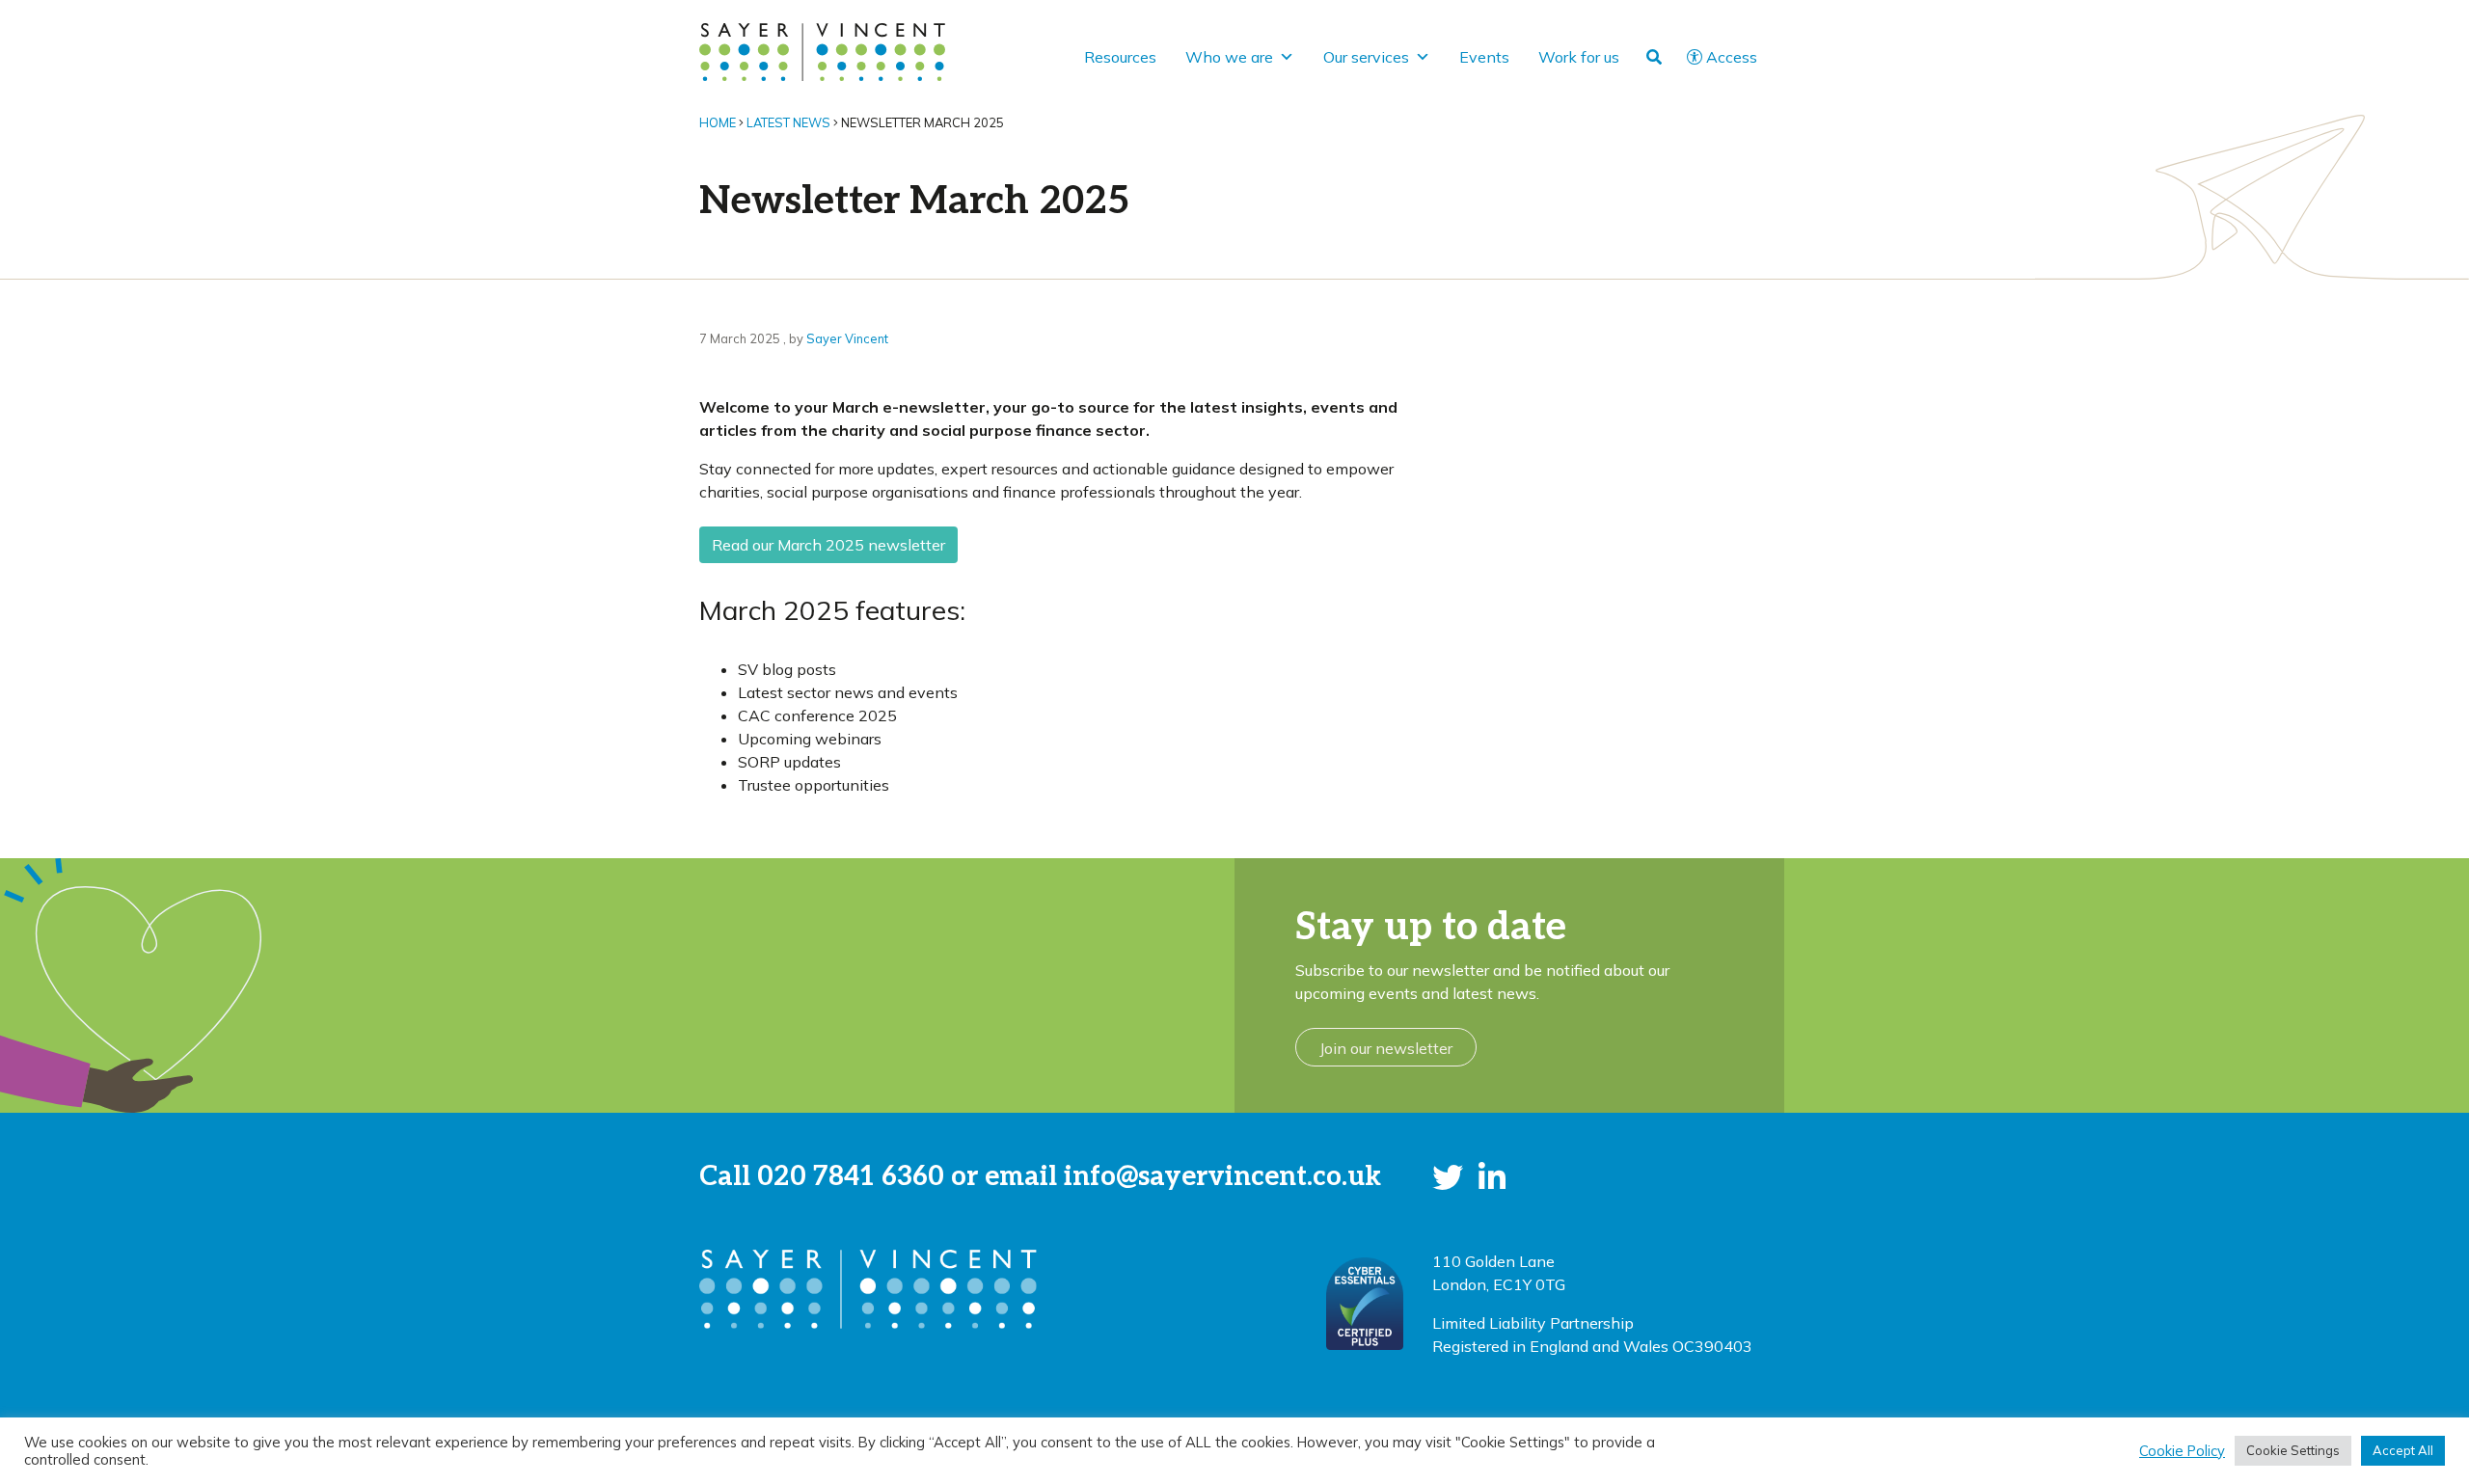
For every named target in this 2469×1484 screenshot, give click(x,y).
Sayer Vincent (847, 338)
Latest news (788, 122)
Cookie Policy (2182, 1451)
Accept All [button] (2403, 1450)
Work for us (1579, 57)
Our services (1366, 57)
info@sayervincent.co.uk (1222, 1177)
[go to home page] (822, 50)
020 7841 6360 (851, 1177)
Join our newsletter (1386, 1048)
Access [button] (1732, 57)
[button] (1448, 1177)
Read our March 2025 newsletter (828, 545)
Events (1484, 57)
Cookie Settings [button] (2293, 1450)
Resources (1120, 57)
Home (718, 122)
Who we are (1229, 57)
